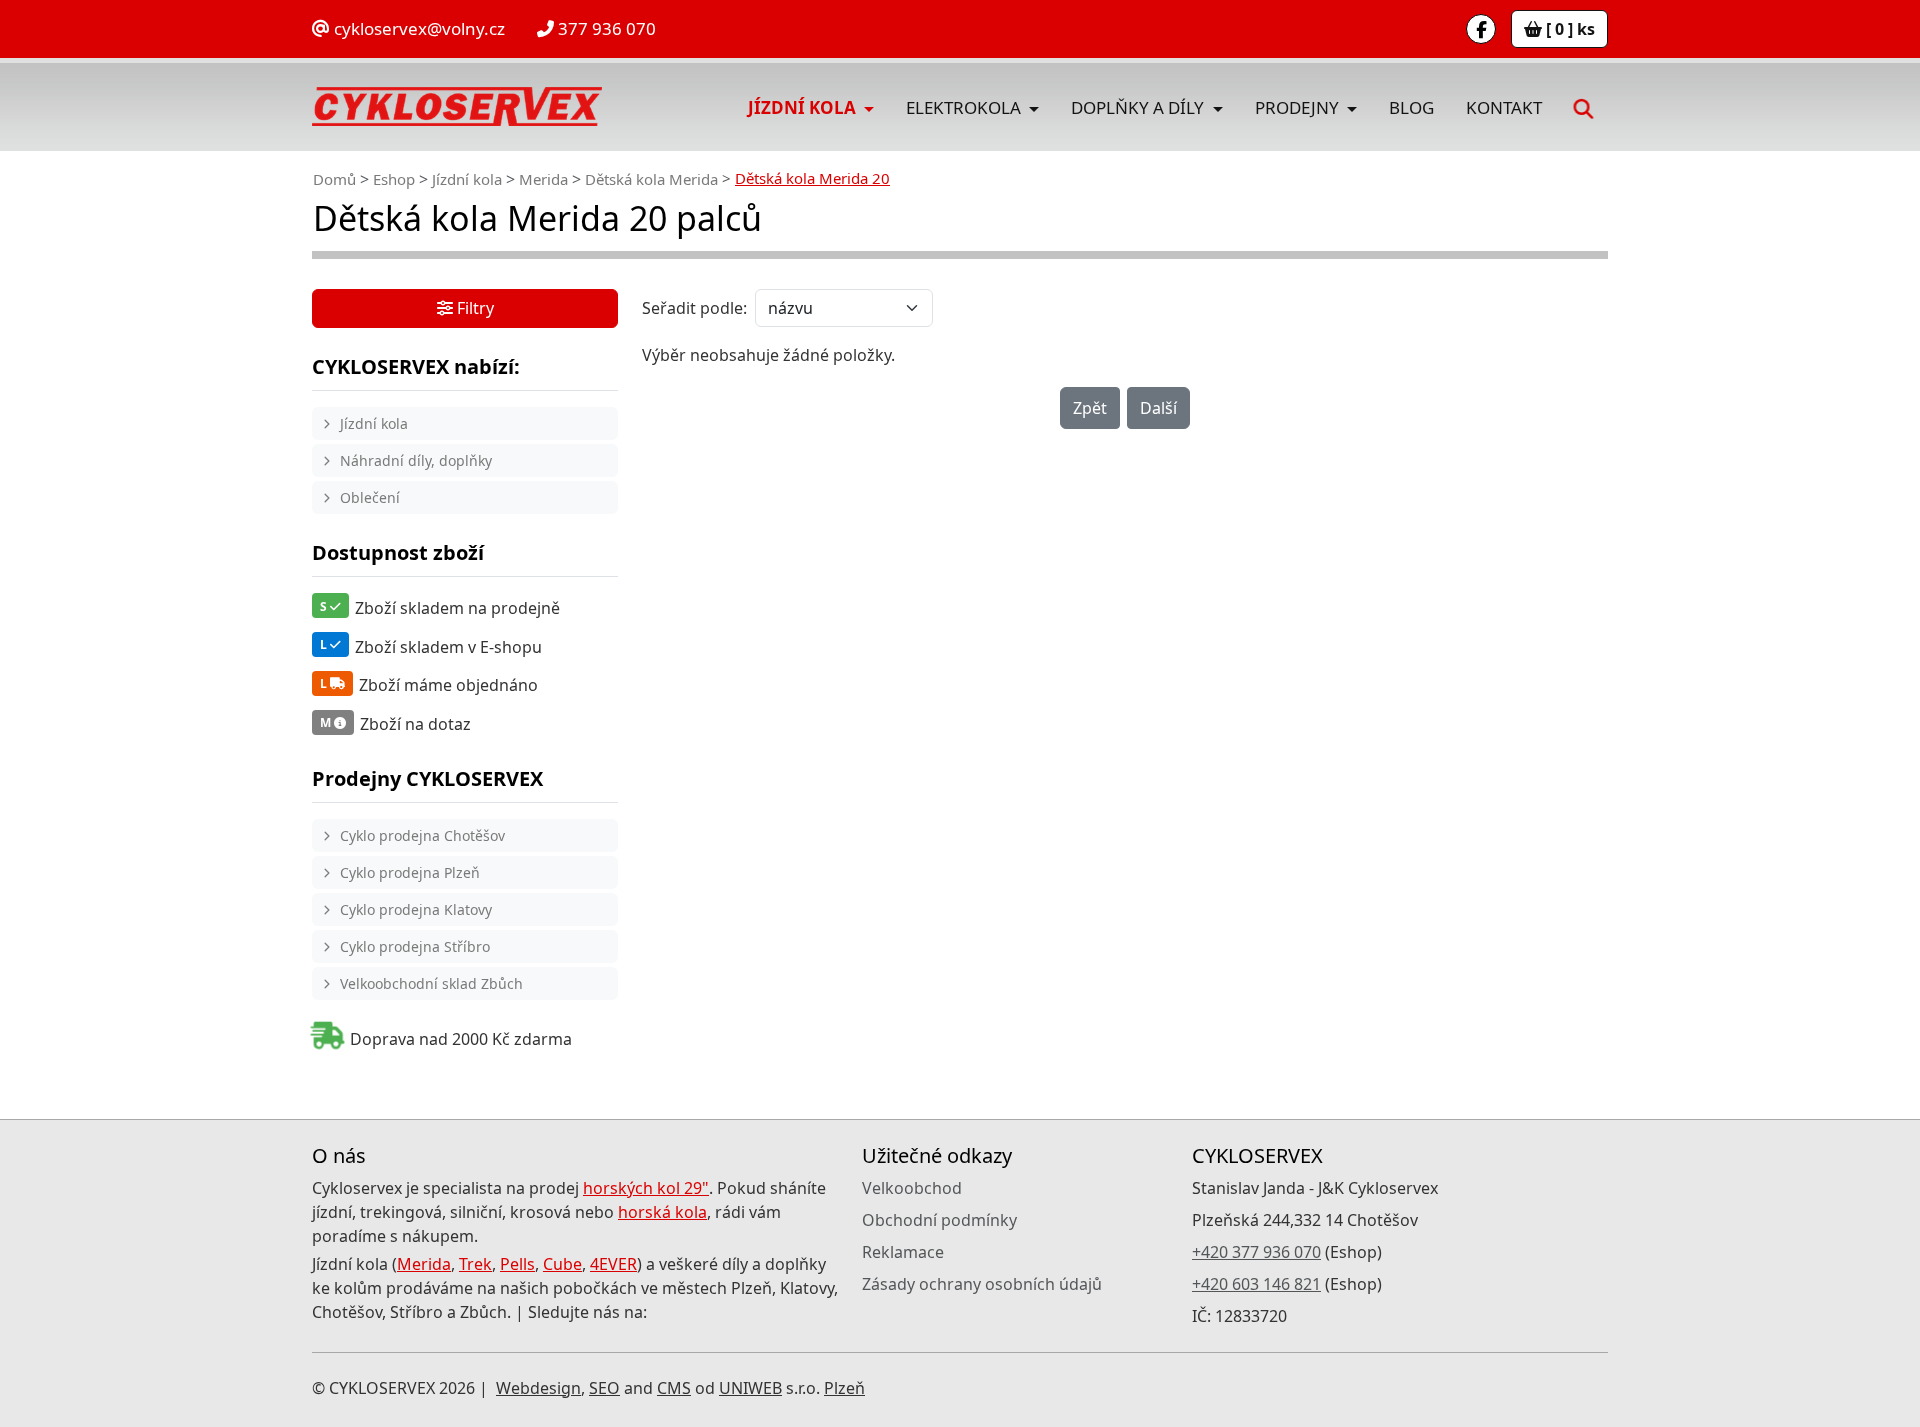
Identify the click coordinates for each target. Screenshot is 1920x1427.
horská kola (662, 1212)
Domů (334, 179)
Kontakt (1504, 107)
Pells (517, 1264)
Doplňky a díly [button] (1139, 107)
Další (1158, 408)
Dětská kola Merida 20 (812, 178)
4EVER (613, 1264)
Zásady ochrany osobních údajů (982, 1284)
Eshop (394, 179)
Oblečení (370, 497)
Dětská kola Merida (651, 179)
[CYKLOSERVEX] (457, 107)
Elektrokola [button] (965, 107)
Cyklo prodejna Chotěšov (422, 835)
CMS (674, 1388)
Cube (562, 1264)
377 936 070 (605, 28)
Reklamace (903, 1252)
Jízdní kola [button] (804, 107)
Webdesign (538, 1388)
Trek (475, 1264)
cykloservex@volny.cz (417, 28)
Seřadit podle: (694, 308)
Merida (543, 179)
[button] (1582, 106)
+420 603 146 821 (1256, 1284)
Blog (1411, 107)
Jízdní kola (467, 179)
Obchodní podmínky (939, 1220)
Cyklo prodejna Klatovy (416, 909)
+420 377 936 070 (1256, 1252)
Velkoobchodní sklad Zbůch (431, 983)
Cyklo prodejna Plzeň (410, 872)
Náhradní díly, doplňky (416, 460)
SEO (604, 1388)
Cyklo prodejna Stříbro (415, 946)
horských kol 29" (646, 1188)
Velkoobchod (912, 1188)
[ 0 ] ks (1568, 29)
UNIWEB (750, 1388)
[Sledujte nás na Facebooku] (1481, 29)
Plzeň (844, 1388)
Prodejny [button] (1299, 107)
